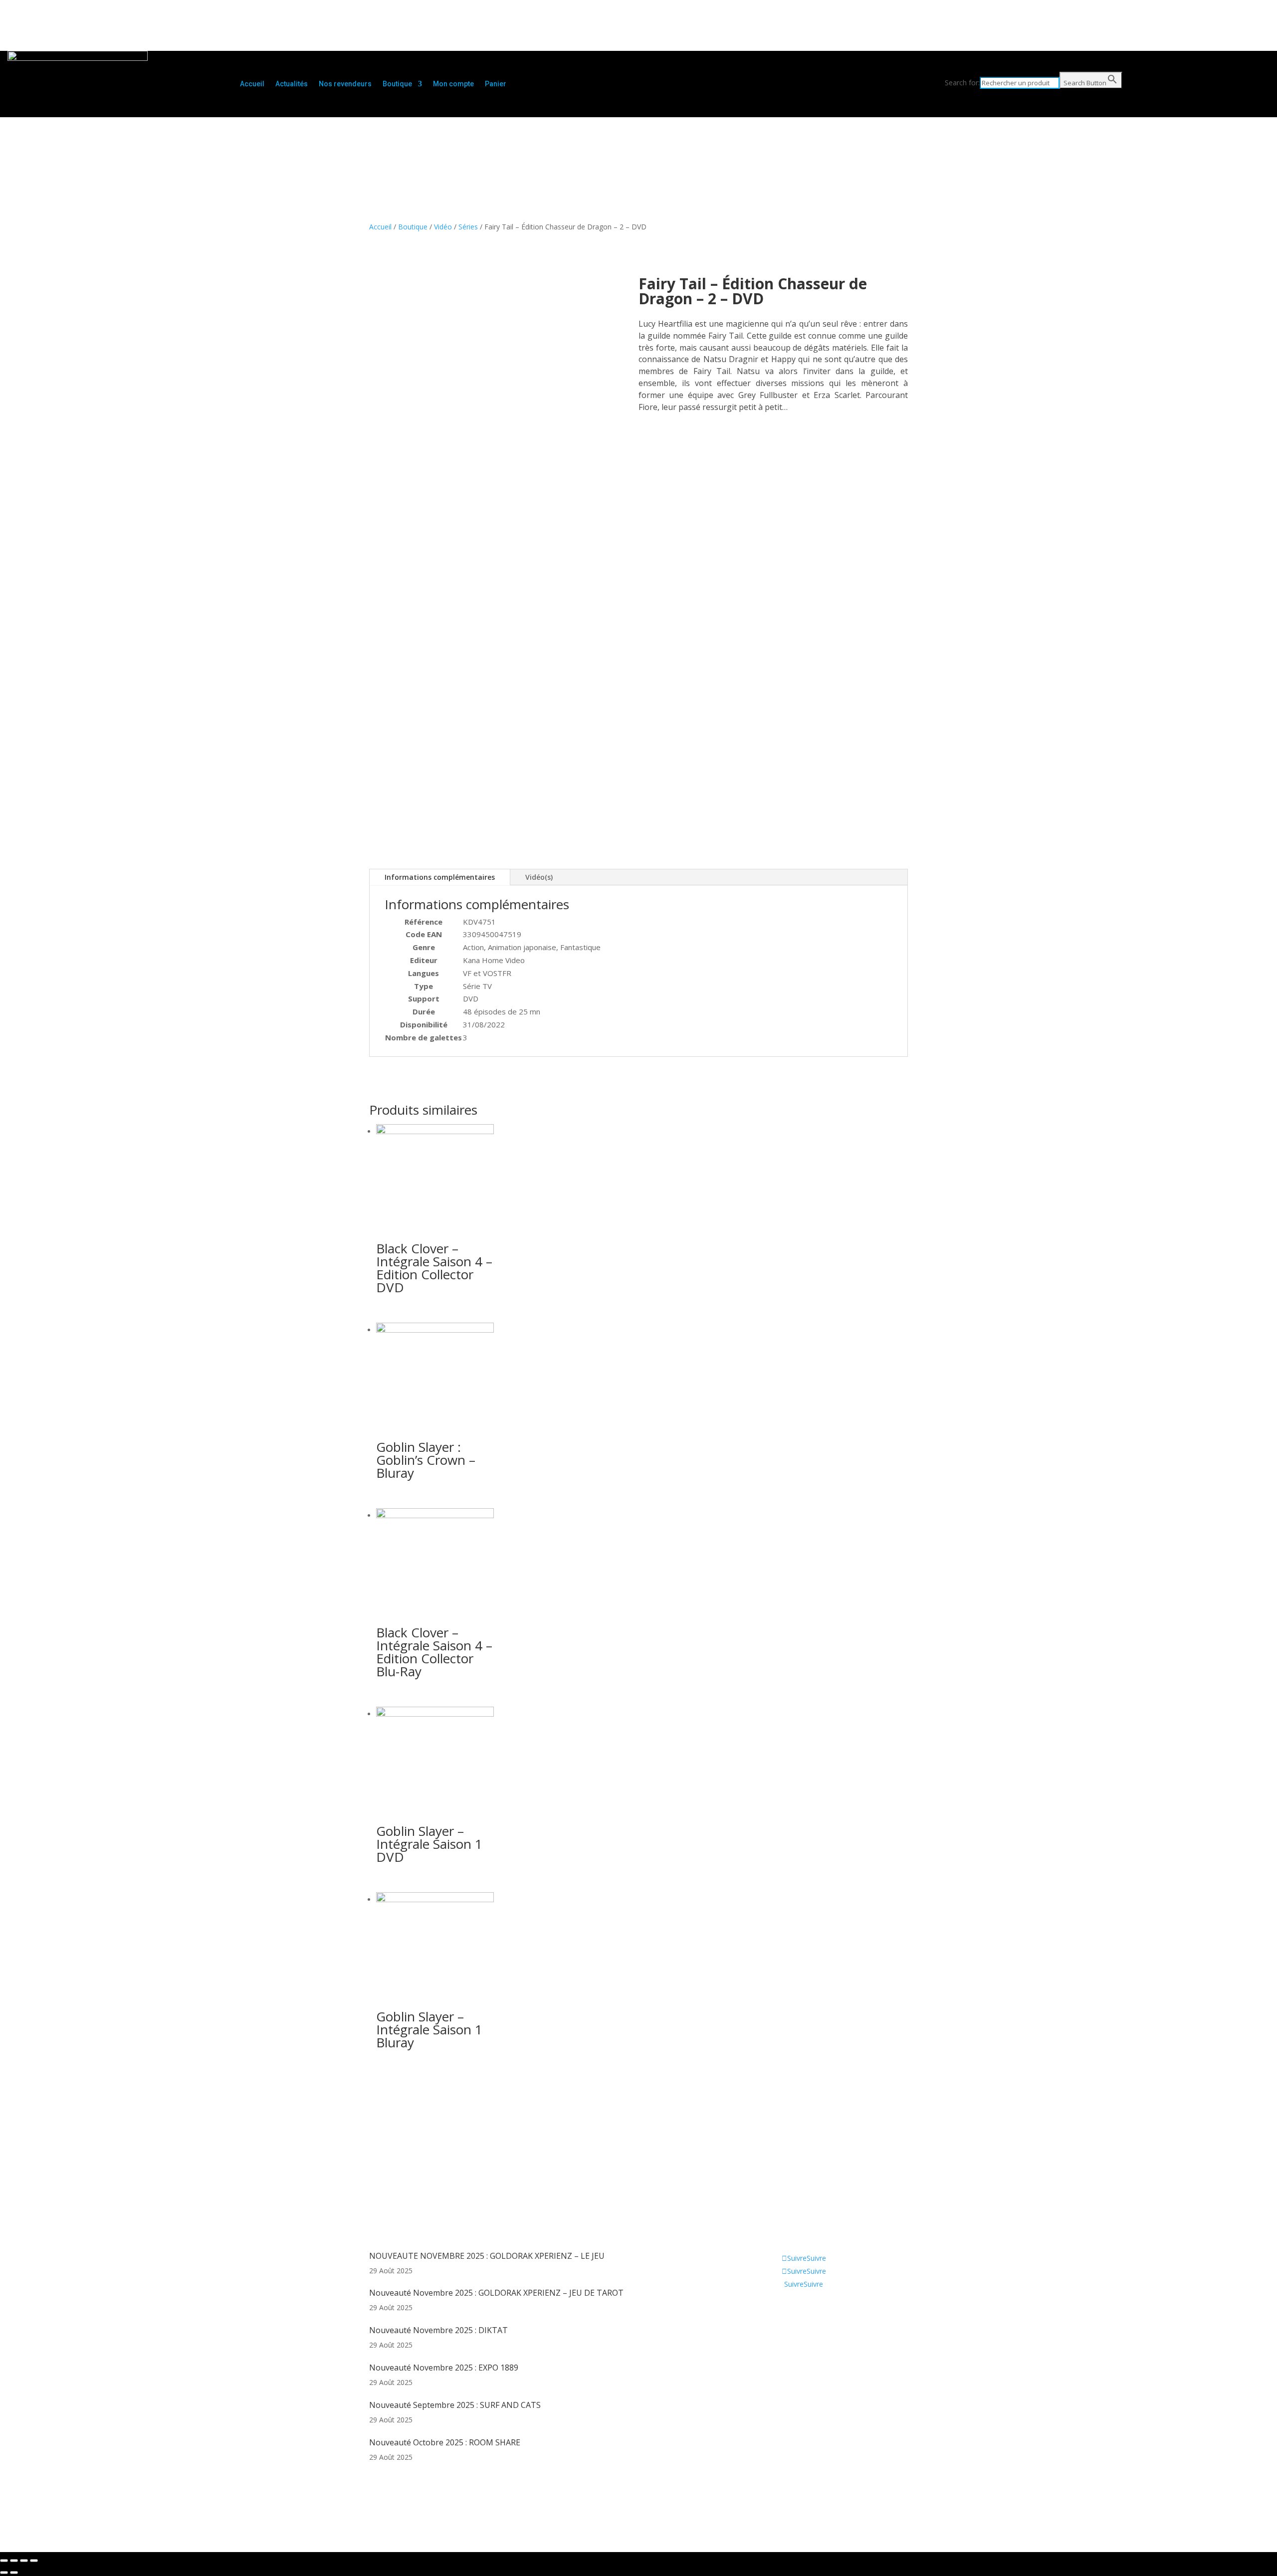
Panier (496, 84)
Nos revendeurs (345, 84)
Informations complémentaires (440, 877)
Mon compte (453, 84)
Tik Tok (780, 2355)
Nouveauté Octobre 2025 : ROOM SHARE (445, 2442)
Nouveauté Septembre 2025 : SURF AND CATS (455, 2405)
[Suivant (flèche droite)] (14, 2573)
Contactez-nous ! (795, 2340)
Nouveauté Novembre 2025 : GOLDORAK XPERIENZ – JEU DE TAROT (496, 2293)
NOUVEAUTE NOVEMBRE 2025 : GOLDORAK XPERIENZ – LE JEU (487, 2256)
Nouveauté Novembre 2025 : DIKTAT (438, 2330)
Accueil (252, 84)
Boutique (397, 84)
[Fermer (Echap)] (4, 2561)
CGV (774, 2325)
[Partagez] (14, 2561)
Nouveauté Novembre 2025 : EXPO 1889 (444, 2368)
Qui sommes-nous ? (800, 2310)
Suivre (816, 2258)
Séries (468, 227)
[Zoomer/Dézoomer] (34, 2561)
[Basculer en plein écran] (24, 2561)
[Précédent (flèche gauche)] (4, 2573)
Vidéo (443, 227)
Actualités (292, 84)
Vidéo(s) (539, 877)
